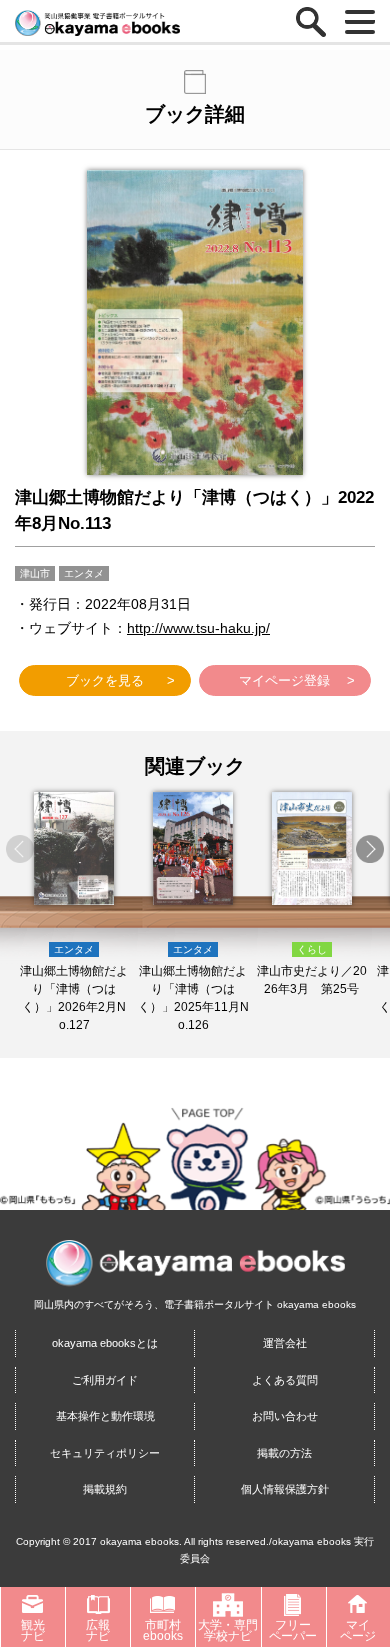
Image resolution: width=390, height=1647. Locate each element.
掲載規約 (105, 1489)
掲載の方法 (284, 1453)
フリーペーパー (293, 1630)
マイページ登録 (284, 680)
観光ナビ (33, 1630)
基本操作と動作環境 (105, 1416)
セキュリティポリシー (105, 1453)
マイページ (358, 1630)
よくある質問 (285, 1380)
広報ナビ (98, 1630)
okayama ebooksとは (105, 1343)
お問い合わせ (285, 1416)
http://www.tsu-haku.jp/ (198, 628)
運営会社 (285, 1343)
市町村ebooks (163, 1630)
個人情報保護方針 (285, 1489)
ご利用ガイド (105, 1380)
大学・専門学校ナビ (228, 1630)
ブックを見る (105, 680)
